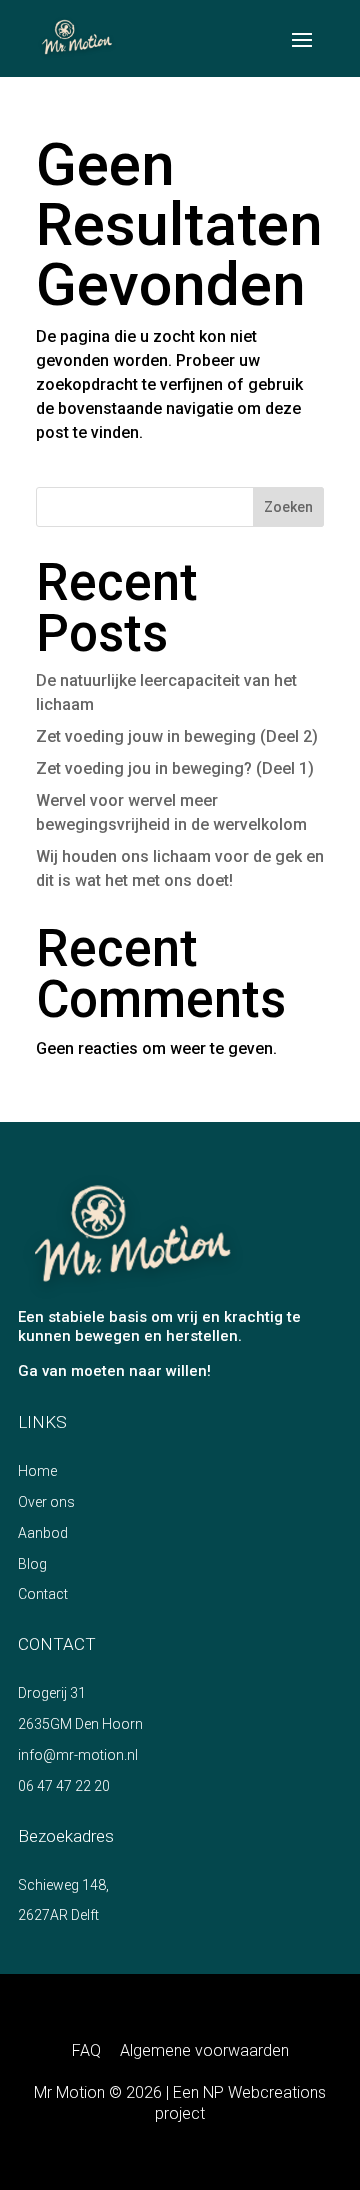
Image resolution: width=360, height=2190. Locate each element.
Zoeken (288, 507)
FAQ (86, 2050)
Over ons (46, 1502)
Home (37, 1471)
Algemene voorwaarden (204, 2050)
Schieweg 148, (63, 1885)
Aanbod (43, 1533)
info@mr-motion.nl (78, 1755)
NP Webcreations (264, 2092)
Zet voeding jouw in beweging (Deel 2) (177, 736)
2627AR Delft (58, 1915)
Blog (32, 1564)
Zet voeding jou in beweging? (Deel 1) (175, 768)
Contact (43, 1594)
